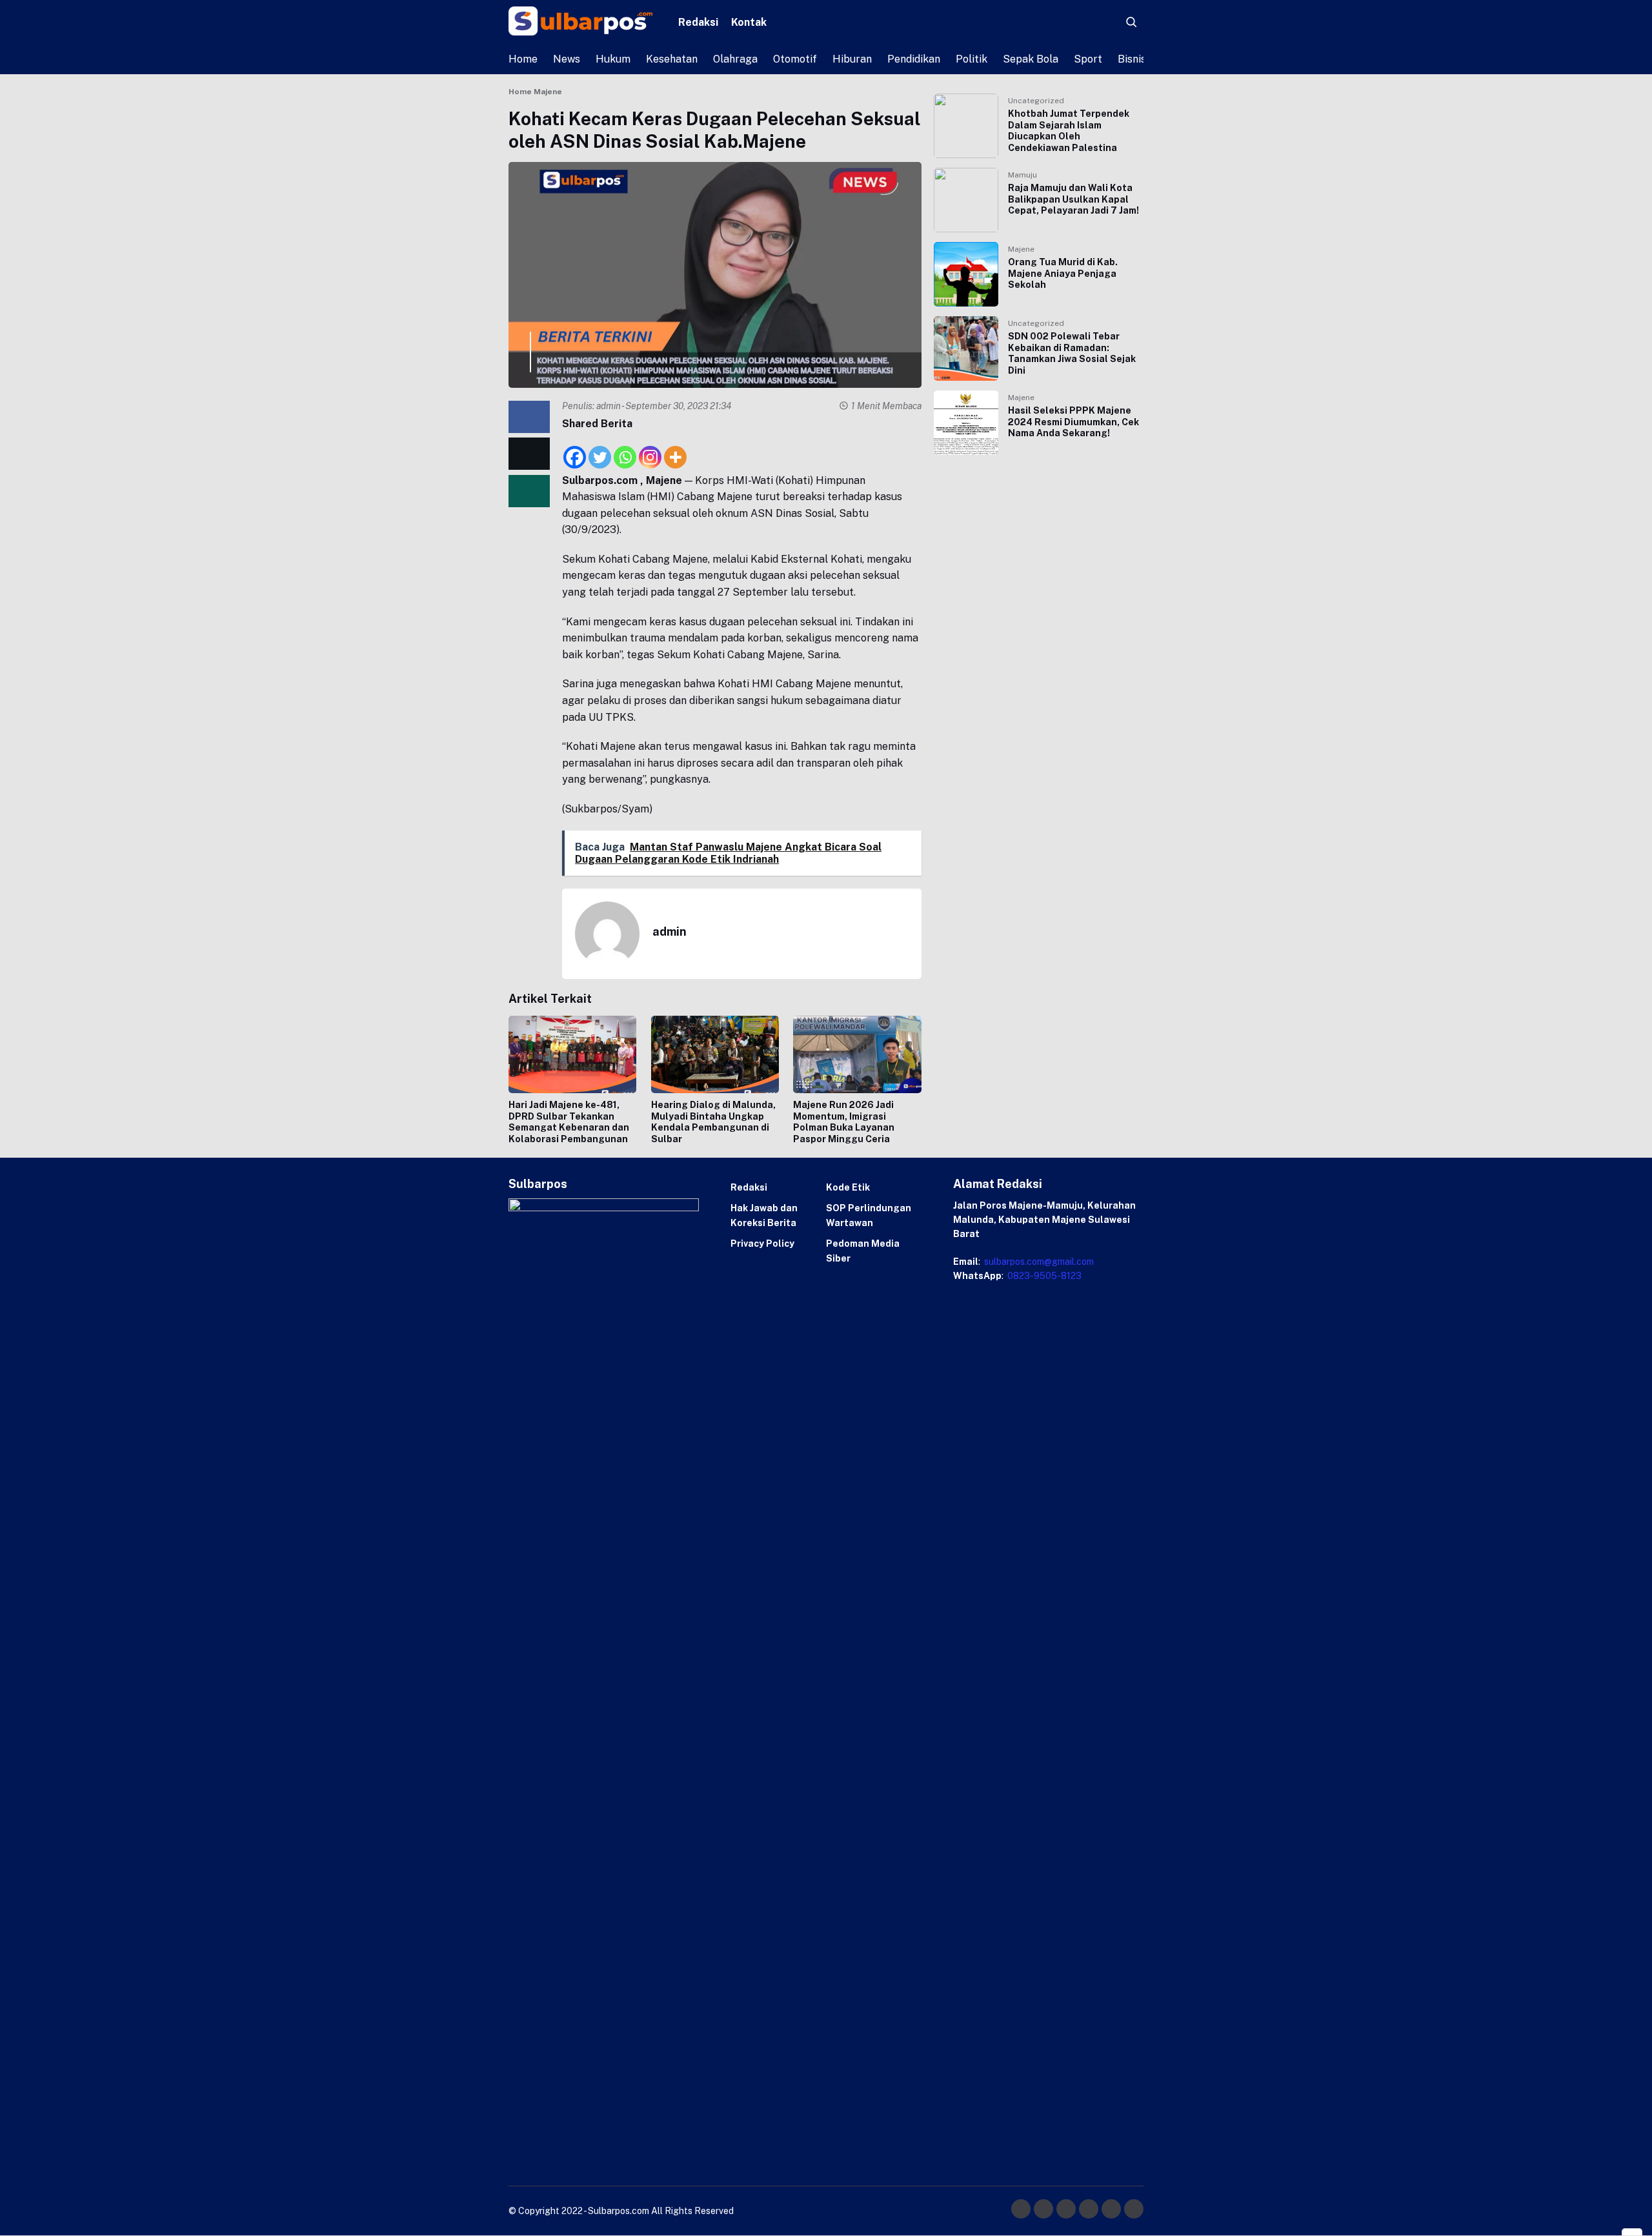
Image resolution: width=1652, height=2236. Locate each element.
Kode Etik (848, 1187)
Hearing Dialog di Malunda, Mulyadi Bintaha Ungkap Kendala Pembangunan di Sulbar (713, 1122)
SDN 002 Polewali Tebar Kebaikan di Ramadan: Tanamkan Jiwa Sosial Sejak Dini (1072, 353)
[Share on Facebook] (529, 417)
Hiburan (852, 59)
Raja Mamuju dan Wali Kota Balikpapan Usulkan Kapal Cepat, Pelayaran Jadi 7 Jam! (1073, 199)
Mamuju (1022, 175)
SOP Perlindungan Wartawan (869, 1215)
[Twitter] (600, 450)
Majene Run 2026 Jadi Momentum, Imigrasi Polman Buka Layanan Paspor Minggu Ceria (844, 1122)
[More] (675, 450)
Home (523, 59)
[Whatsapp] (625, 450)
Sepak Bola (1031, 59)
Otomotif (795, 59)
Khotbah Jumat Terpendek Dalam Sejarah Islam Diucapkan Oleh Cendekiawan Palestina (1069, 131)
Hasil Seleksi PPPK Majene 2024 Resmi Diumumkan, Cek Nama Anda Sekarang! (1073, 422)
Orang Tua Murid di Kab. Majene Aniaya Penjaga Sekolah (1063, 273)
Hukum (613, 59)
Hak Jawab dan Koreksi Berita (764, 1215)
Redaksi (698, 22)
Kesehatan (672, 59)
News (567, 59)
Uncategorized (1036, 101)
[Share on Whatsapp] (529, 491)
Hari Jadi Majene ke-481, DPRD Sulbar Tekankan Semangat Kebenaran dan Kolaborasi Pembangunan (569, 1122)
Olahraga (735, 59)
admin (609, 406)
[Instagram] (650, 450)
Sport (1088, 59)
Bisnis (1132, 59)
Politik (972, 59)
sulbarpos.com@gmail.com (1038, 1262)
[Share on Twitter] (529, 454)
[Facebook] (575, 450)
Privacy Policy (762, 1244)
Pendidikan (914, 59)
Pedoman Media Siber (863, 1251)
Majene (1021, 249)
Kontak (749, 22)
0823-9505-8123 (1043, 1276)
